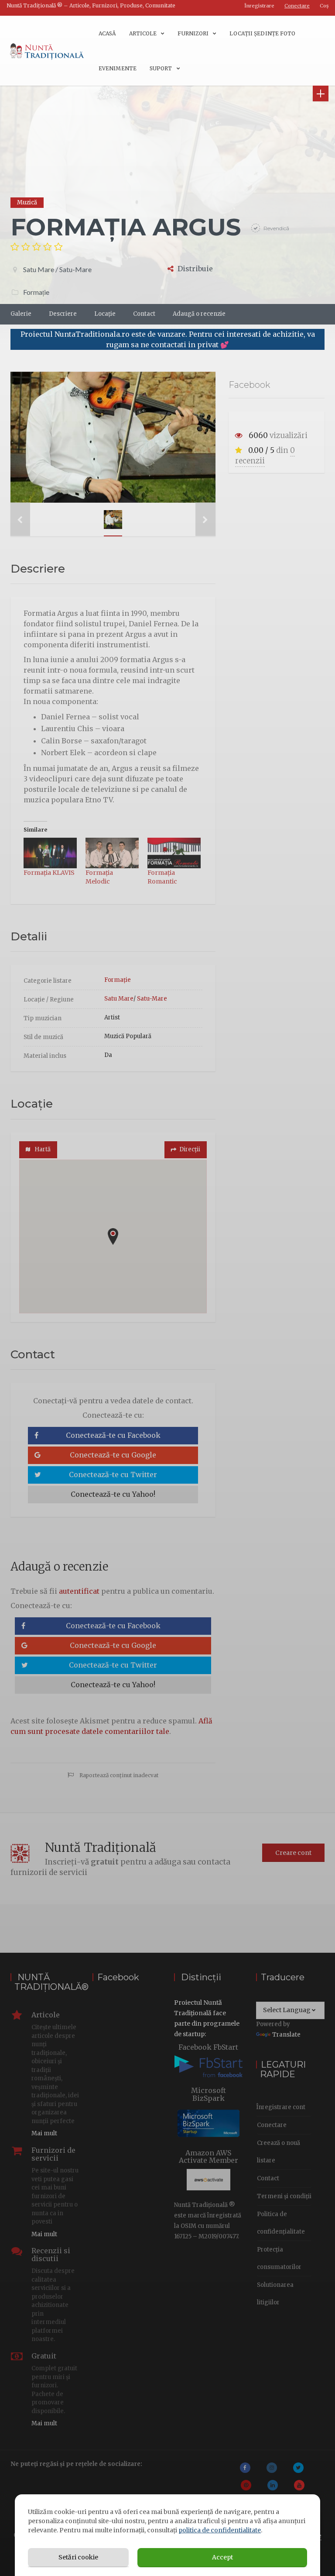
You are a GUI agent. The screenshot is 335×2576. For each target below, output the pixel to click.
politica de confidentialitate (220, 2530)
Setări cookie (78, 2557)
